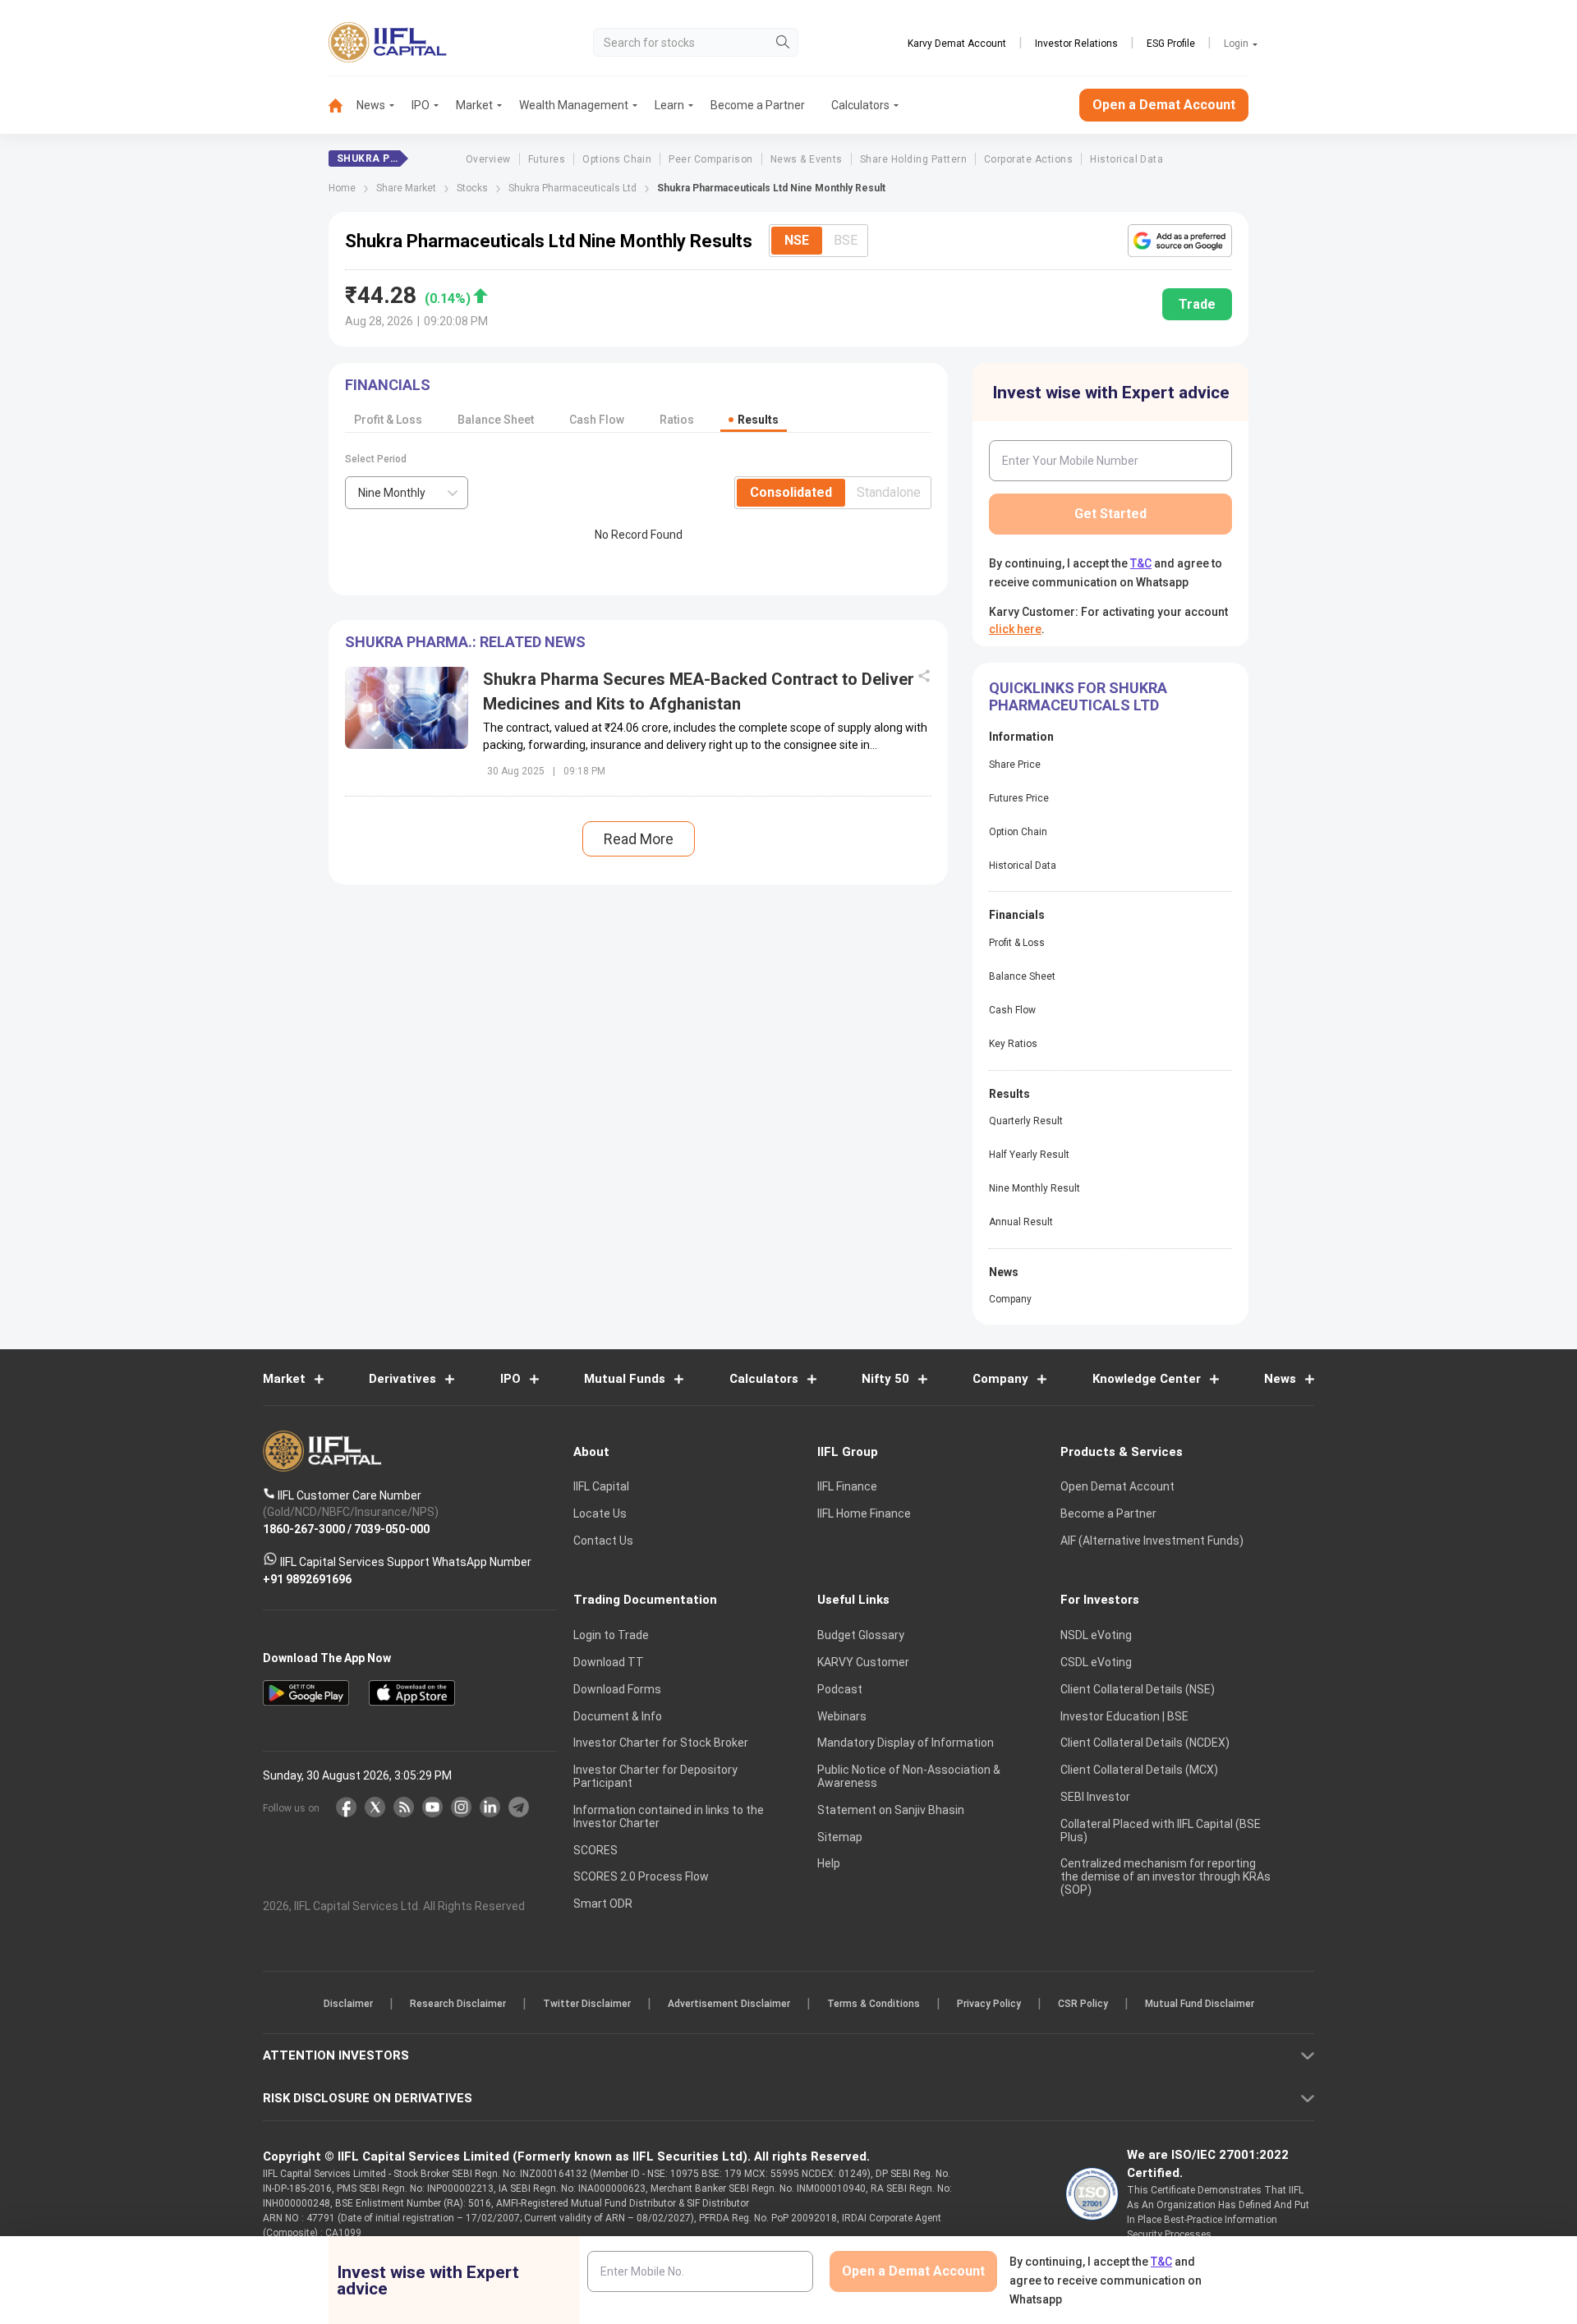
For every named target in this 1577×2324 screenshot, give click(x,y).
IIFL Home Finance (864, 1513)
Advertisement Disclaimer (729, 2004)
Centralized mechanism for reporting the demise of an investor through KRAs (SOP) (1166, 1876)
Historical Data (1126, 159)
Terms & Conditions (874, 2004)
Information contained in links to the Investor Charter (669, 1816)
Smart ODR (603, 1904)
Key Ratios (1013, 1044)
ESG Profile (1171, 44)
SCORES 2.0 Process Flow (641, 1876)
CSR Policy (1083, 2004)
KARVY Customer (863, 1662)
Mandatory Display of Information (906, 1743)
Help (829, 1863)
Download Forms (617, 1689)
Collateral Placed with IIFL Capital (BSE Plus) (1161, 1830)
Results (758, 420)
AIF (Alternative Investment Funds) (1152, 1541)
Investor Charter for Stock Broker (661, 1743)
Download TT (609, 1662)
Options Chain (617, 159)
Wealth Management (574, 105)
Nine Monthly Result (1034, 1188)
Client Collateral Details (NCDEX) (1145, 1743)
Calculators (860, 105)
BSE (846, 240)
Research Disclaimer (458, 2004)
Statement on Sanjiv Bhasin (891, 1810)
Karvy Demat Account (957, 44)
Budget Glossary (861, 1635)
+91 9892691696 (307, 1578)
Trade (1197, 304)
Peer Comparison (710, 159)
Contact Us (603, 1541)
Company (1010, 1299)
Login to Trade (611, 1635)
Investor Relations (1076, 44)
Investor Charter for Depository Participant (655, 1776)
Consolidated (791, 492)
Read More (639, 839)
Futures (547, 159)
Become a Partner (758, 105)
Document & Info (618, 1716)
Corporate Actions (1028, 159)
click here (1015, 629)
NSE (797, 240)
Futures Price (1019, 798)
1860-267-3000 (304, 1528)
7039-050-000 (392, 1528)
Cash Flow (597, 420)
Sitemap (840, 1837)
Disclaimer (348, 2004)
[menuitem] (343, 106)
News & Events (807, 159)
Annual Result (1021, 1222)
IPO (421, 105)
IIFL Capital (601, 1486)
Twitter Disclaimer (587, 2004)
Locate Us (600, 1513)
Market (474, 105)
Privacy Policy (989, 2004)
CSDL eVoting (1096, 1662)
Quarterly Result (1026, 1121)
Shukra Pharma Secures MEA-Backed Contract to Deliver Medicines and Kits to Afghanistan (699, 691)
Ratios (677, 420)
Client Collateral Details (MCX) (1139, 1770)
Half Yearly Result (1029, 1155)
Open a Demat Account (1164, 105)
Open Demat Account (1117, 1486)
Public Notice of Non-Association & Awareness (909, 1776)
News (371, 105)
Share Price (1015, 765)
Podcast (840, 1689)
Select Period (376, 459)
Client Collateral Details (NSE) (1138, 1689)
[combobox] (407, 493)
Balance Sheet (496, 420)
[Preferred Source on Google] (1180, 241)
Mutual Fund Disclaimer (1200, 2004)
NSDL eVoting (1096, 1635)
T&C (1141, 563)
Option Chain (1018, 832)
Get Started (1110, 514)
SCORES (595, 1850)
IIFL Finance (847, 1486)
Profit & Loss (388, 420)
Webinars (842, 1716)
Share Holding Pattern (913, 159)
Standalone (889, 492)
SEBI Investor (1095, 1797)
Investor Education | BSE (1124, 1716)
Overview (488, 159)
